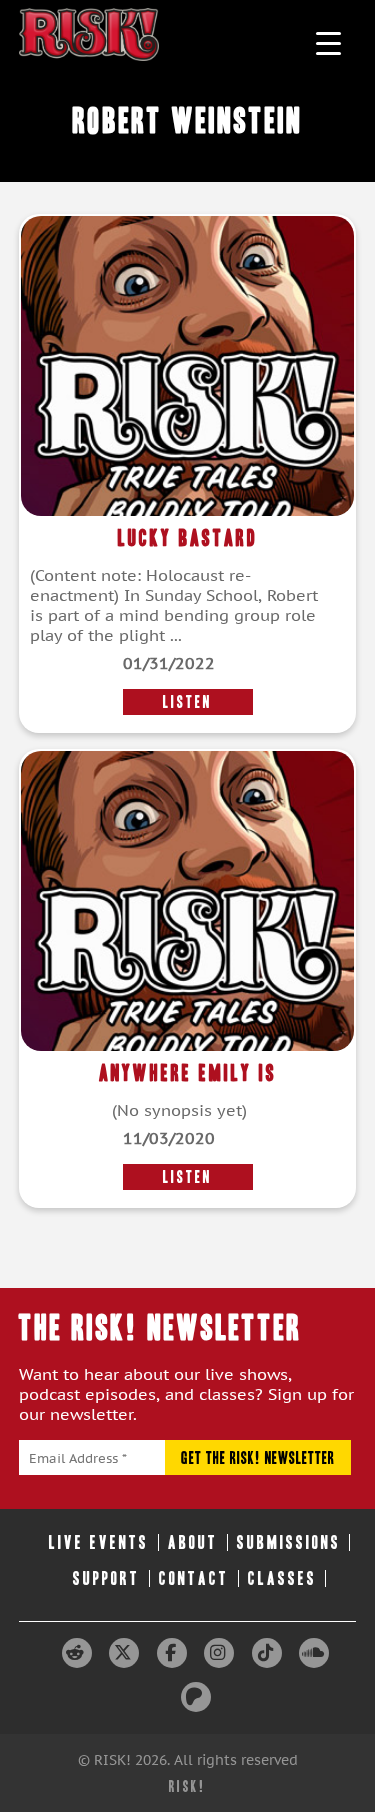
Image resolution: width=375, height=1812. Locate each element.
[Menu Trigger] (328, 42)
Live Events (99, 1542)
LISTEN (187, 702)
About (193, 1542)
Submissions (289, 1542)
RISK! (187, 1786)
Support (106, 1578)
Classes (282, 1578)
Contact (194, 1578)
